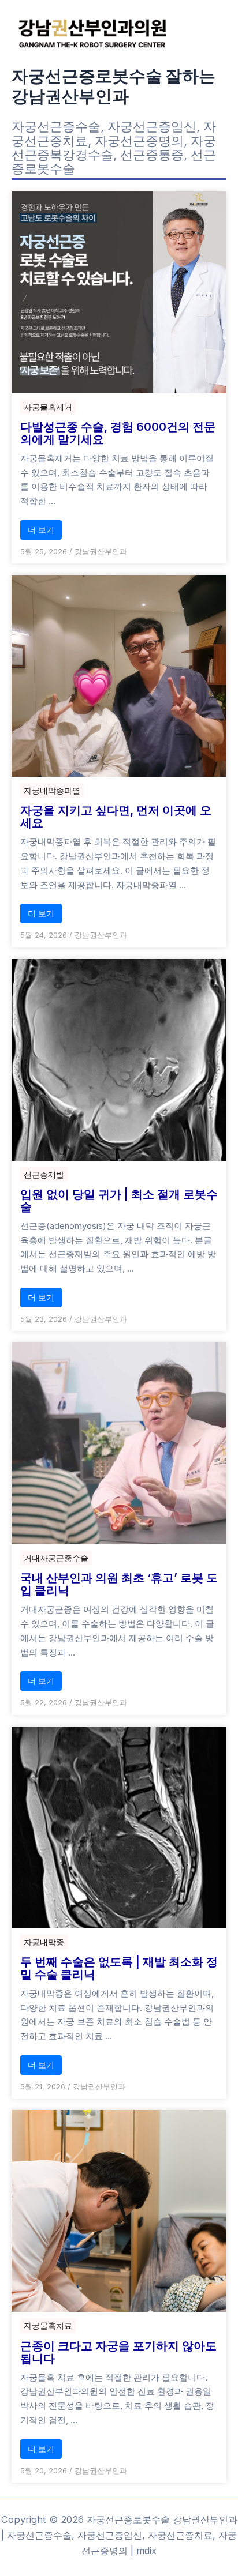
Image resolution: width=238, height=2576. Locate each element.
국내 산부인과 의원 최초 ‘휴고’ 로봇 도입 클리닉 (119, 1584)
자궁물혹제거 (48, 407)
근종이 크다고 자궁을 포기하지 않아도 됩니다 (118, 2352)
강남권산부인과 (101, 551)
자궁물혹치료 (48, 2325)
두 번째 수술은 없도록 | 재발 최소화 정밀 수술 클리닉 (119, 1968)
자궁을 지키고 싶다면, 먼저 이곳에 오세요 (116, 817)
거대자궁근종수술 (56, 1558)
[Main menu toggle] (213, 33)
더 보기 (41, 530)
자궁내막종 (44, 1942)
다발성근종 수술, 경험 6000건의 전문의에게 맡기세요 (118, 433)
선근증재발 (44, 1174)
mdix (146, 2551)
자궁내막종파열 (52, 790)
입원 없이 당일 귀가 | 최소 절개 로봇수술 (119, 1201)
